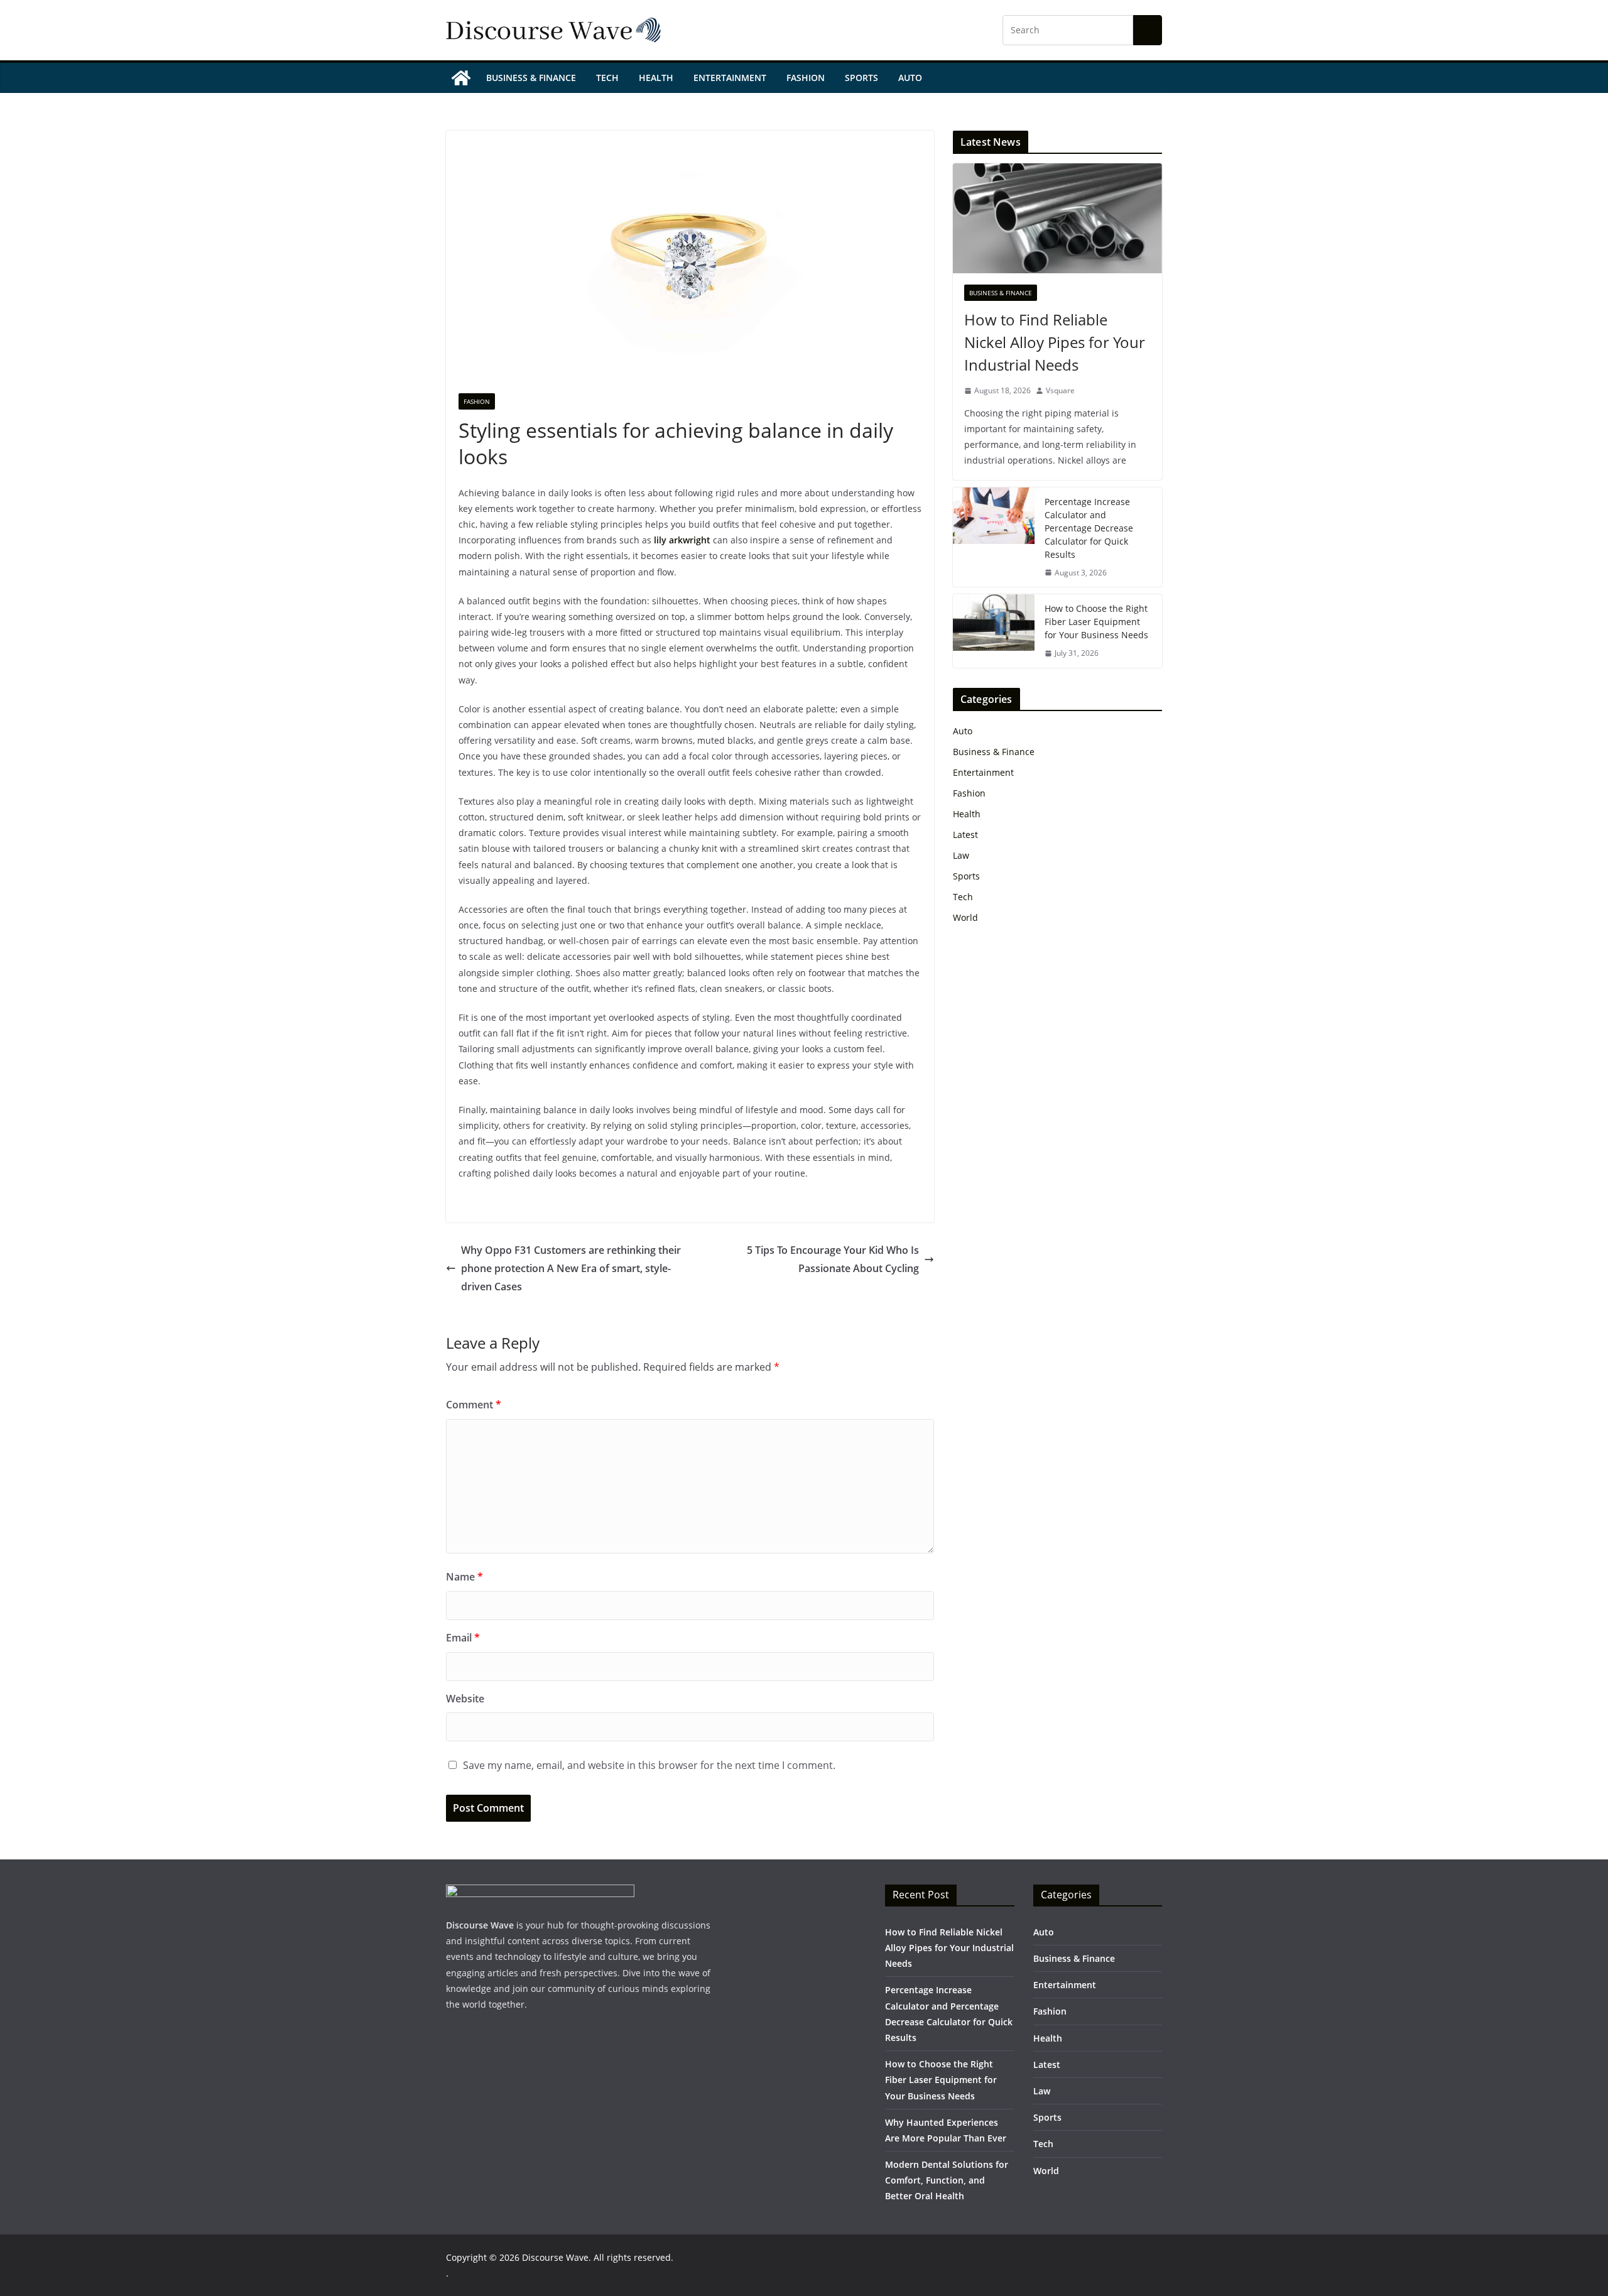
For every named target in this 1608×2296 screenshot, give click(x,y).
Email (463, 1638)
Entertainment (730, 78)
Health (656, 78)
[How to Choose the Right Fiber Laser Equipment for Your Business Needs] (994, 631)
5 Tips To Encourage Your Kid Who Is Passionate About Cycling (833, 1259)
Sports (861, 78)
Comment (474, 1405)
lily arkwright (681, 540)
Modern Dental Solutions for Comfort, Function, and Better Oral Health (947, 2180)
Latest (965, 835)
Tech (607, 78)
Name (464, 1577)
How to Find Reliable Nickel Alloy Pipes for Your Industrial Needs (1055, 342)
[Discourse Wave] (461, 78)
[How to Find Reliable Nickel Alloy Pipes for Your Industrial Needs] (1057, 218)
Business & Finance (531, 78)
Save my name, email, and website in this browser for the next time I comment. (649, 1765)
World (965, 917)
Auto (910, 78)
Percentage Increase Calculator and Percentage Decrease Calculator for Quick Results (1089, 528)
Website (465, 1699)
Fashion (806, 78)
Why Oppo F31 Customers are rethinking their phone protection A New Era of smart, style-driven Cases (571, 1268)
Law (961, 855)
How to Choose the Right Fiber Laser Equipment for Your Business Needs (1096, 622)
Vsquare (1060, 390)
